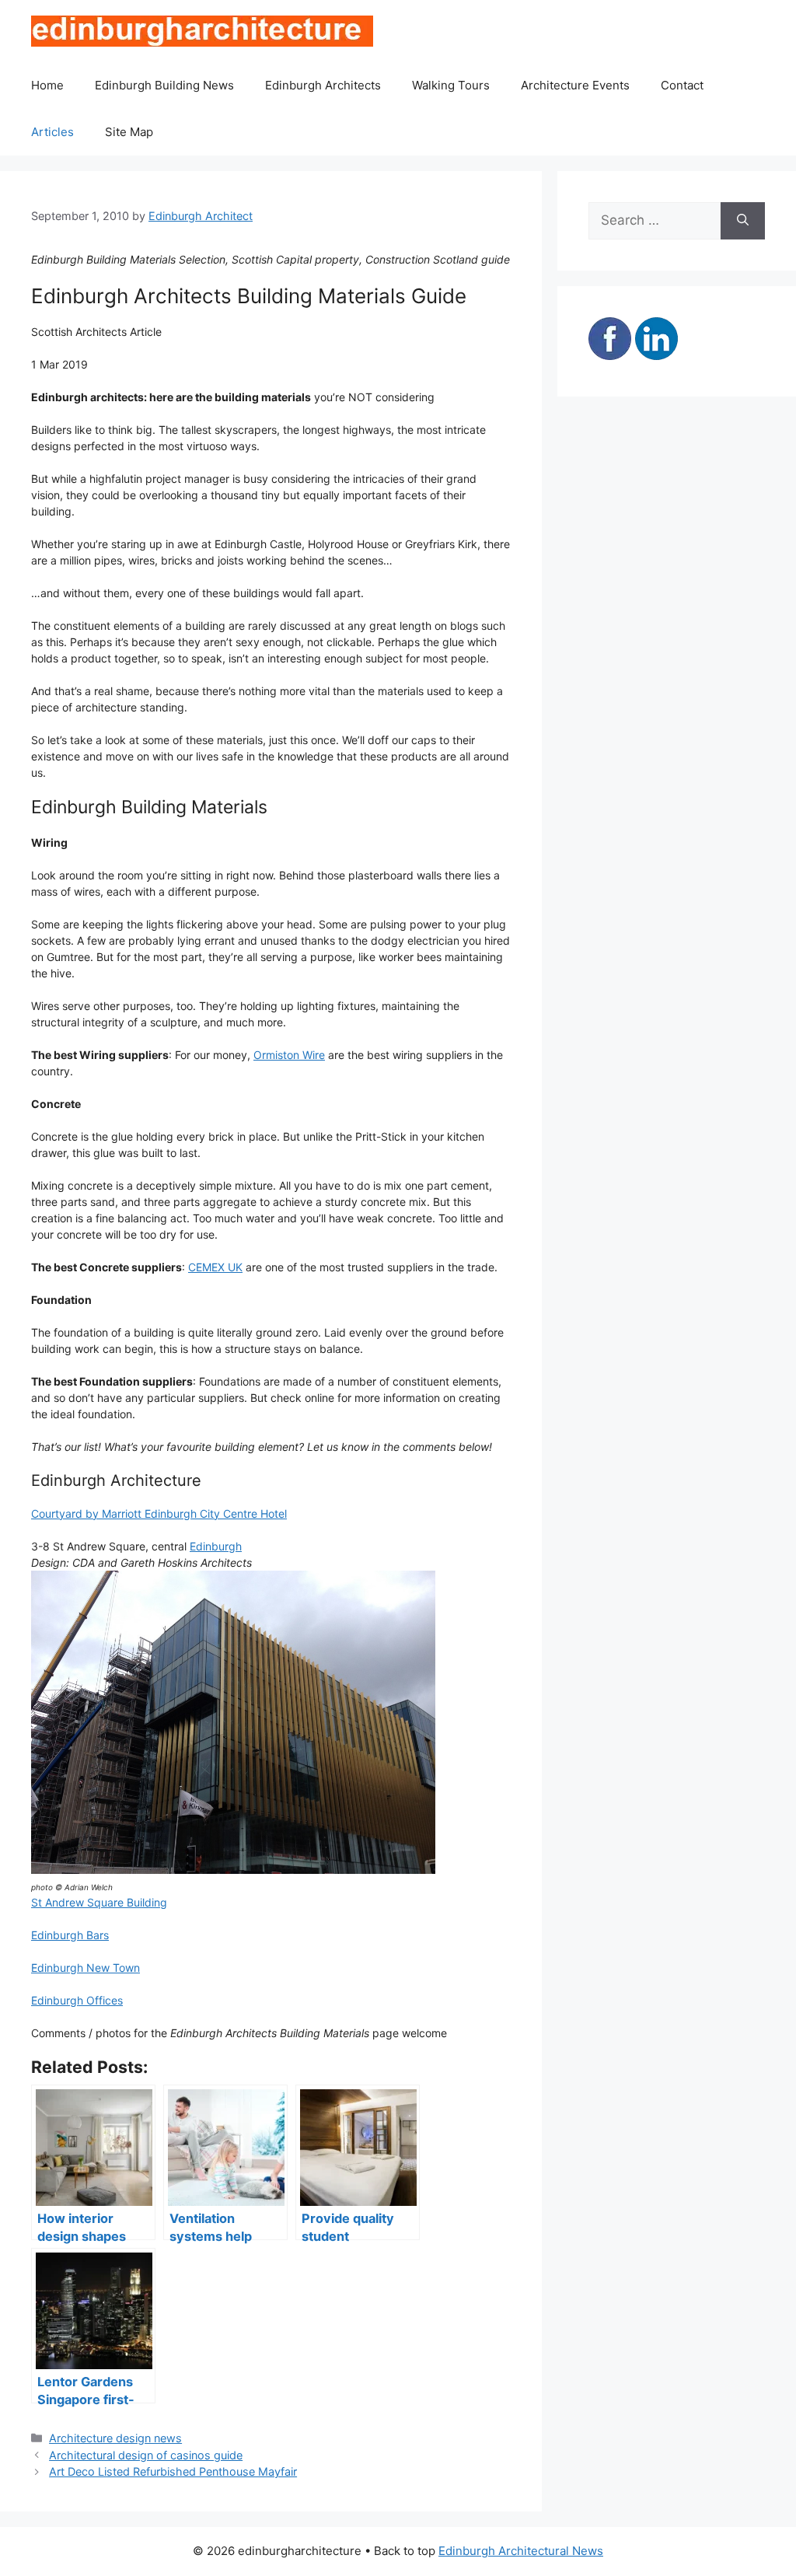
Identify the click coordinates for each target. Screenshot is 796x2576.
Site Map (129, 132)
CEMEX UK (215, 1267)
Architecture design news (115, 2438)
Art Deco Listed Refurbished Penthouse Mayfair (173, 2471)
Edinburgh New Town (86, 1968)
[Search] (743, 221)
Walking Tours (451, 85)
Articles (52, 132)
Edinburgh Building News (164, 85)
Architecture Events (575, 85)
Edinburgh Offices (77, 2000)
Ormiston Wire (289, 1055)
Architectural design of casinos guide (146, 2455)
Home (47, 85)
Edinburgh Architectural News (521, 2551)
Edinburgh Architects (323, 85)
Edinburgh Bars (70, 1935)
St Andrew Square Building (99, 1902)
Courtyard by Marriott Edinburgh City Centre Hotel (159, 1513)
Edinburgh (216, 1546)
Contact (682, 85)
